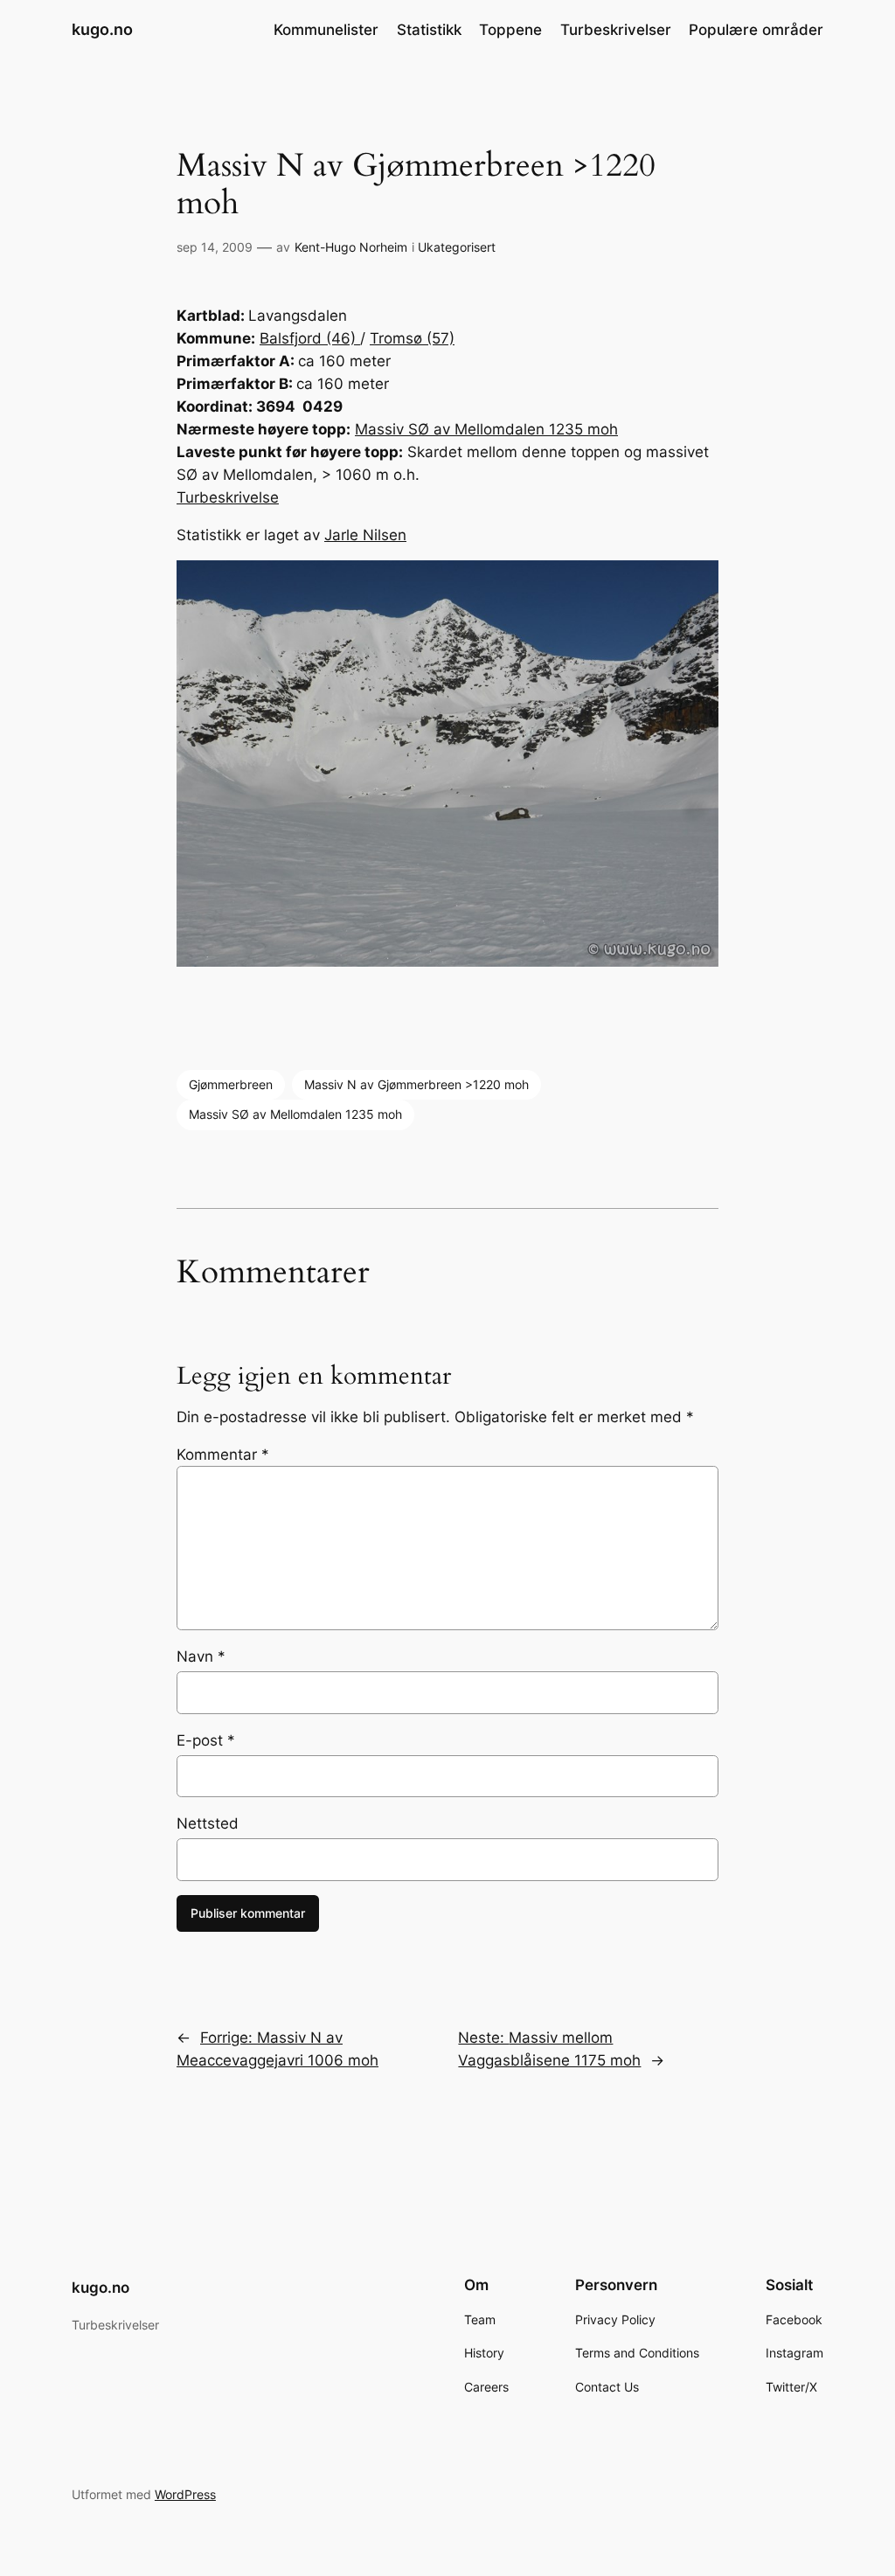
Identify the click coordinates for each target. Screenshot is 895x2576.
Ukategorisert (457, 247)
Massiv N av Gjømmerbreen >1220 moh (416, 1084)
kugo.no (102, 29)
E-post (206, 1740)
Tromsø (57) (412, 338)
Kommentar (223, 1455)
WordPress (185, 2494)
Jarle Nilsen (365, 535)
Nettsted (208, 1823)
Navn (201, 1656)
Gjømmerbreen (231, 1084)
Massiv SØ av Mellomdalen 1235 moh (486, 429)
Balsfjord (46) (310, 338)
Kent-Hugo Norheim (351, 247)
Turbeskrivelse (228, 497)
